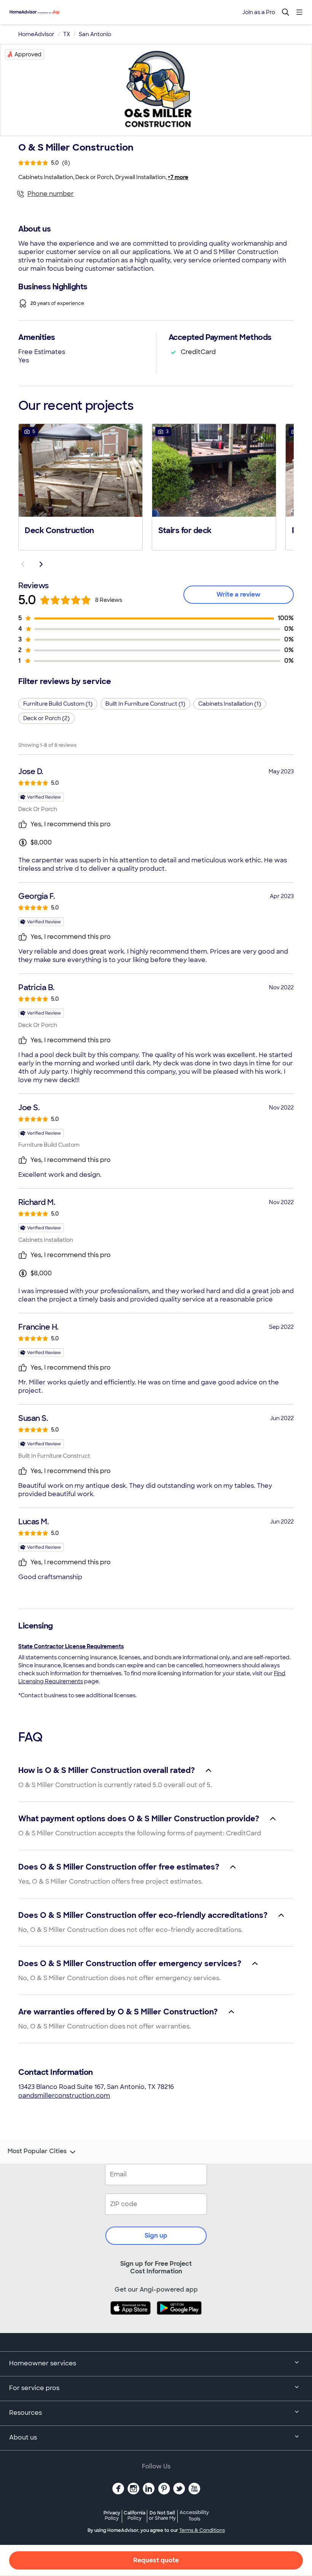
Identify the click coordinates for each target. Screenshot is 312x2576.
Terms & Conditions (202, 2530)
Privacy (112, 2515)
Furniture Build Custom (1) (58, 704)
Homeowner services (43, 2363)
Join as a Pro (259, 12)
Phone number (51, 194)
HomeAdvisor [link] (36, 34)
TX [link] (67, 34)
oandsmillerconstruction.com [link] (64, 2096)
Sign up (156, 2236)
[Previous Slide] (23, 564)
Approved (28, 54)
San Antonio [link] (95, 34)
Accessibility (194, 2516)
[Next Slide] (41, 564)
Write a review (239, 594)
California (135, 2515)
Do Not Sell (162, 2515)
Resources (25, 2413)
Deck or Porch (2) (46, 718)
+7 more (178, 177)
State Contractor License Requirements (71, 1646)
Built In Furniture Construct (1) (145, 704)
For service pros (34, 2388)
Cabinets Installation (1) (230, 704)
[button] (80, 486)
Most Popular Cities (37, 2151)
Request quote (156, 2560)
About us (23, 2437)
